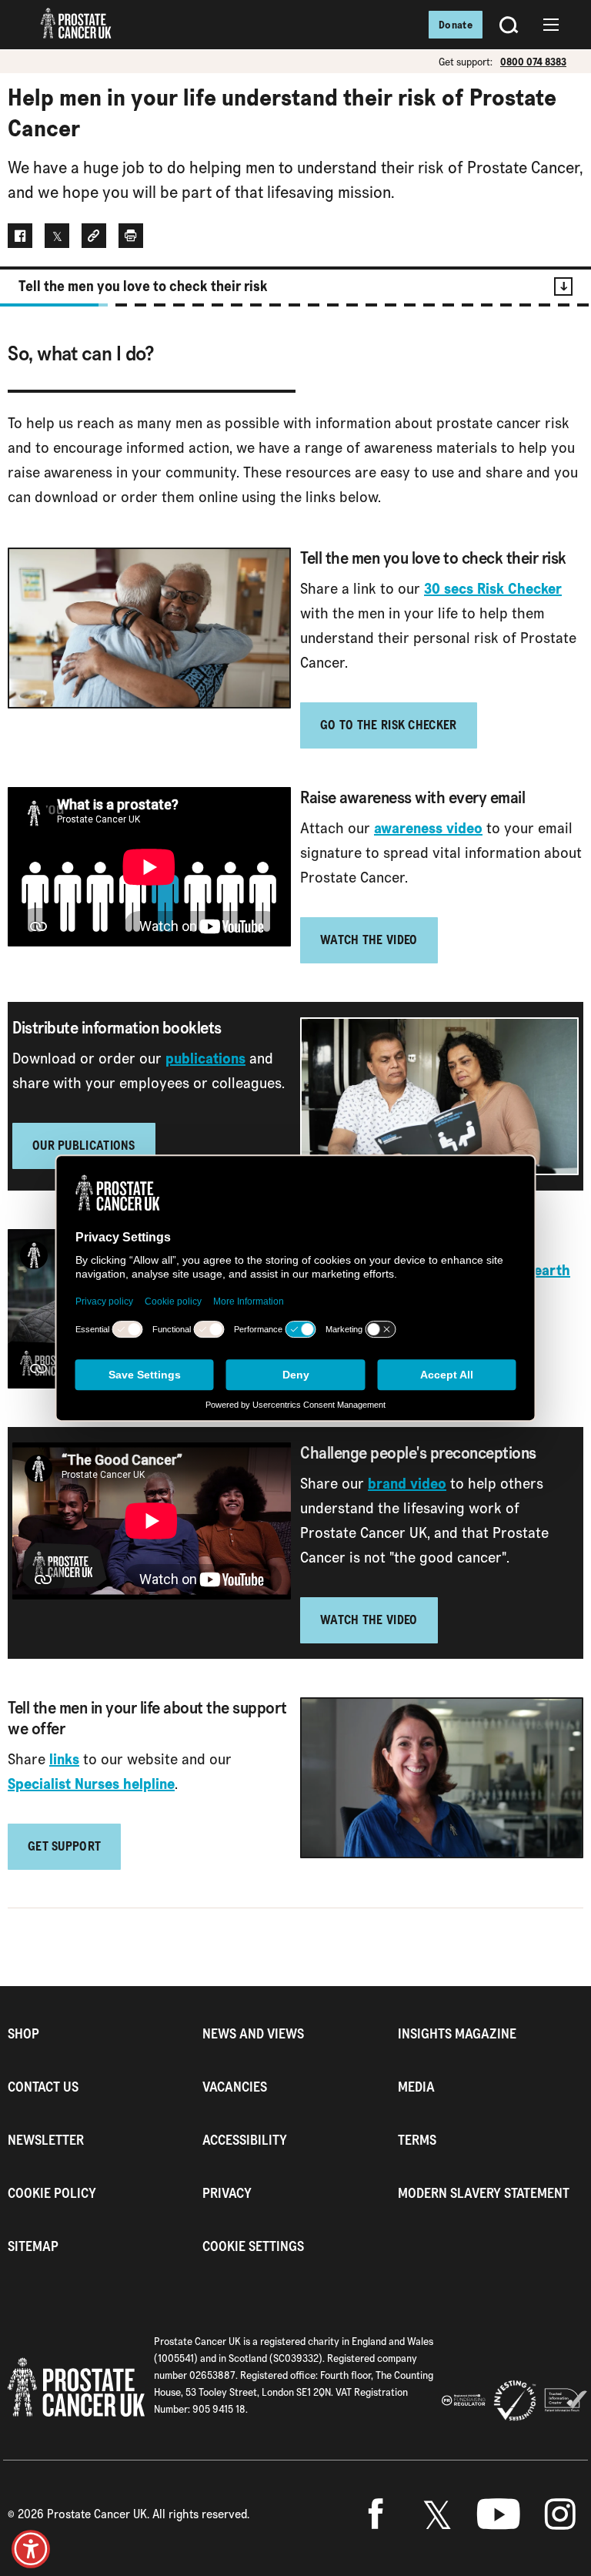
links (64, 1759)
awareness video (428, 828)
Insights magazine (457, 2033)
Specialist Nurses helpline (91, 1784)
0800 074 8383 (533, 62)
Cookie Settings (253, 2246)
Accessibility (245, 2140)
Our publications (84, 1146)
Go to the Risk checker (389, 725)
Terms (417, 2140)
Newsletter (46, 2140)
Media (416, 2087)
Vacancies (235, 2087)
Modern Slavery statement (484, 2193)
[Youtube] (499, 2514)
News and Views (253, 2033)
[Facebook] (376, 2514)
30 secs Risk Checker (493, 588)
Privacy (227, 2193)
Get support (64, 1846)
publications (205, 1058)
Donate (456, 25)
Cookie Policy (52, 2193)
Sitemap (33, 2246)
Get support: (466, 62)
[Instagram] (560, 2514)
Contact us (43, 2087)
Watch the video (369, 940)
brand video (407, 1483)
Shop (23, 2033)
